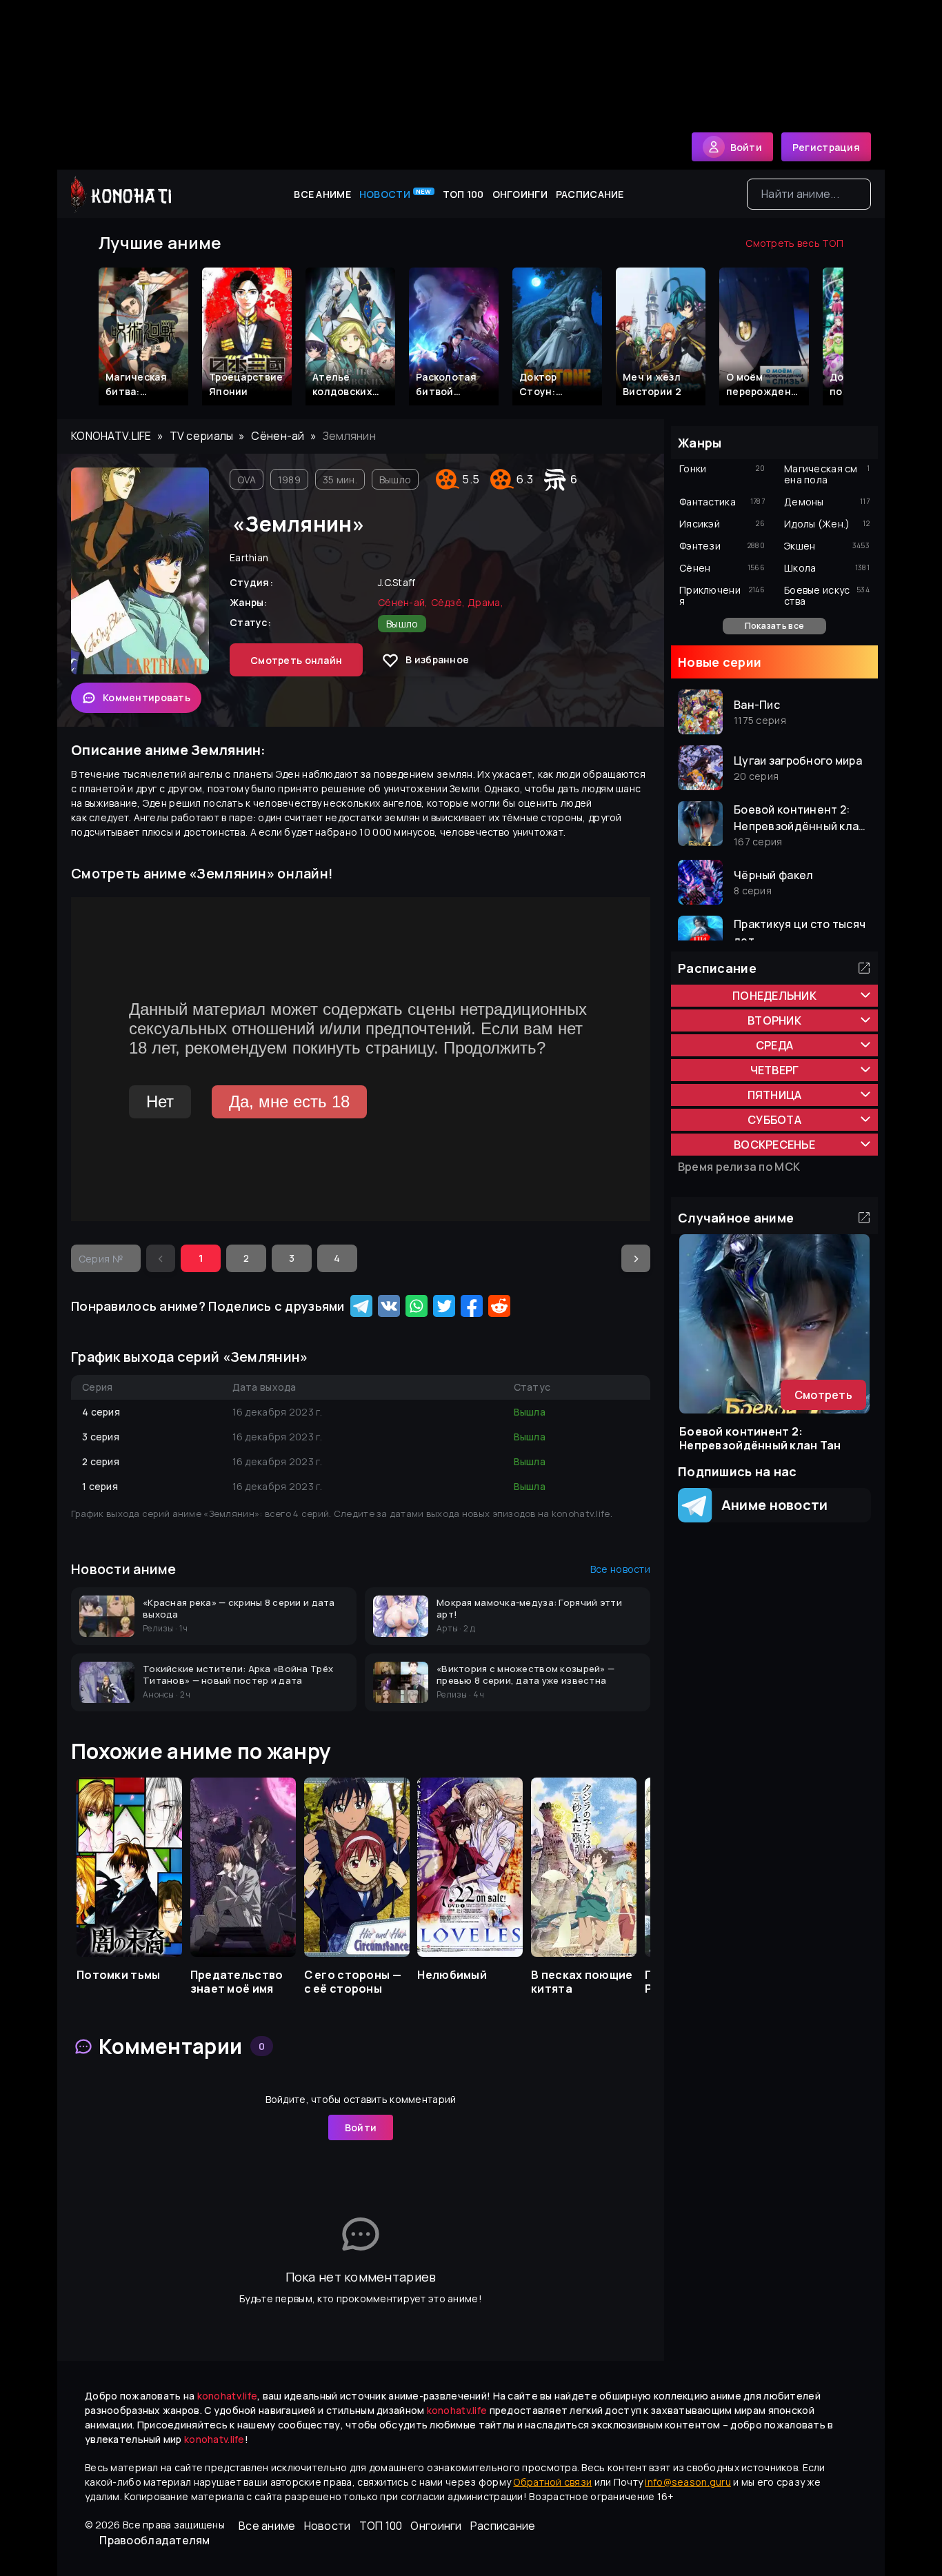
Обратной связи (552, 2482)
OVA (247, 480)
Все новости (620, 1569)
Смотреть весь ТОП (794, 243)
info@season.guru (688, 2482)
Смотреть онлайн (296, 660)
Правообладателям (154, 2540)
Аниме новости (770, 1505)
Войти (361, 2127)
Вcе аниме (322, 194)
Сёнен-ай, (403, 602)
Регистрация (826, 147)
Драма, (485, 602)
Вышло (395, 480)
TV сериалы (202, 436)
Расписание (590, 194)
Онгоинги (520, 194)
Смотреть (823, 1395)
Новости (395, 194)
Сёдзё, (448, 602)
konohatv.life (111, 436)
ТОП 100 (463, 194)
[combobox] (809, 194)
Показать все (774, 626)
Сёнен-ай (278, 436)
